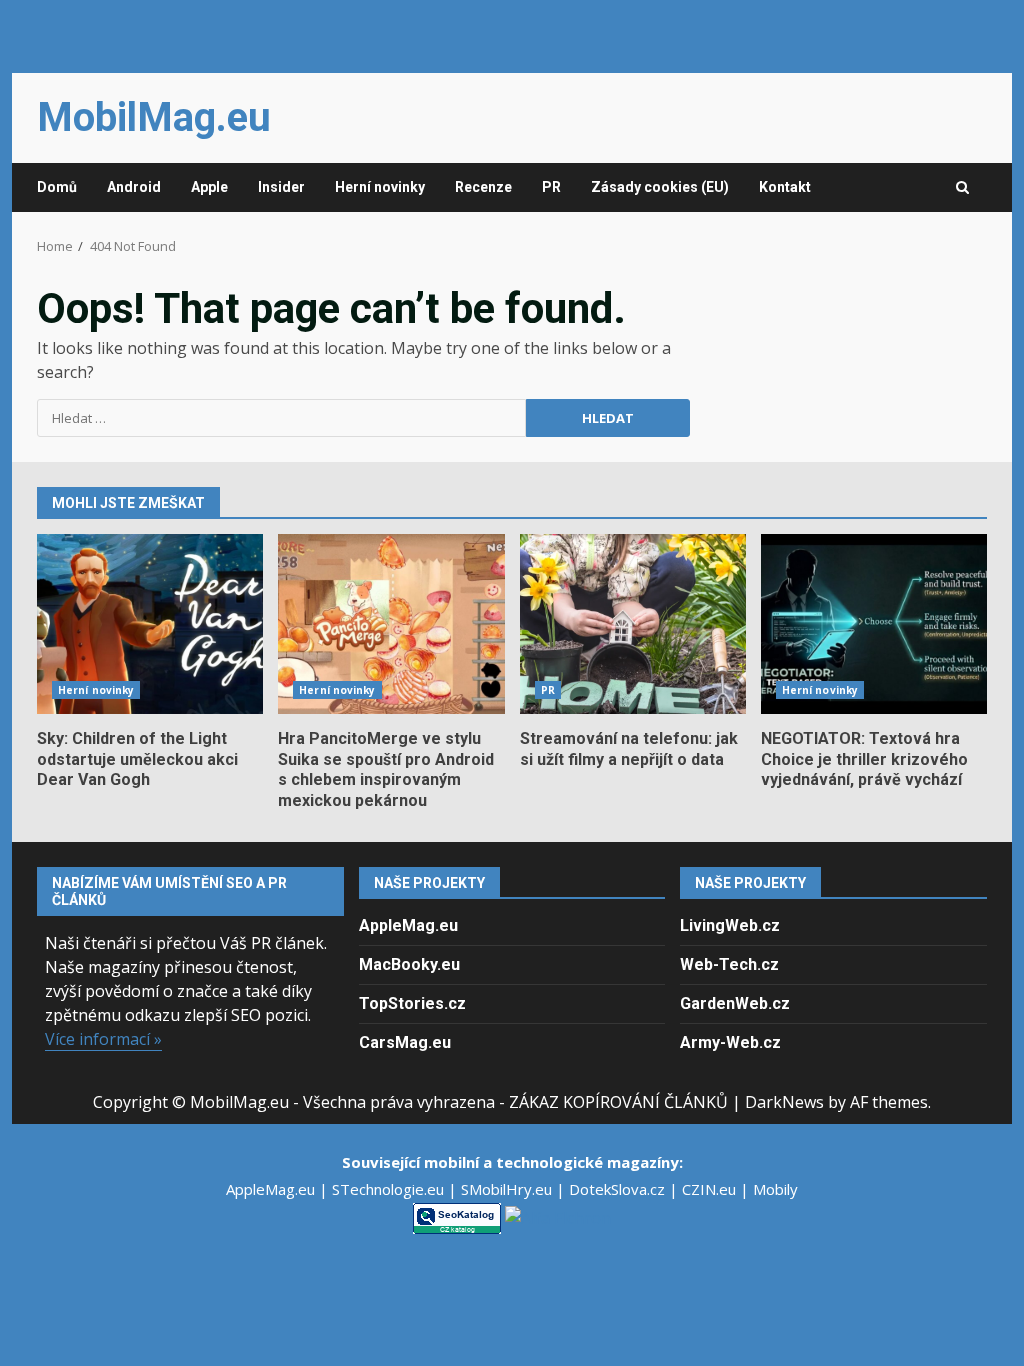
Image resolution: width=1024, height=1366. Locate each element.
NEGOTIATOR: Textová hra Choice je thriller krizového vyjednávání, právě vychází (874, 624)
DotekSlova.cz (619, 1189)
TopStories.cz (412, 1003)
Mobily (775, 1189)
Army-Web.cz (730, 1042)
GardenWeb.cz (735, 1003)
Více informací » (103, 1039)
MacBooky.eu (409, 964)
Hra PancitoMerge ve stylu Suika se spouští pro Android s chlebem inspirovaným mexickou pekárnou (391, 624)
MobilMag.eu (154, 117)
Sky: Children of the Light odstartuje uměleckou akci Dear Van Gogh (150, 624)
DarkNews (784, 1102)
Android (134, 187)
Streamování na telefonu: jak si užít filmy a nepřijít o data (633, 624)
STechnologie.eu (390, 1189)
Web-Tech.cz (729, 964)
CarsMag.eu (405, 1042)
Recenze (483, 187)
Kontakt (785, 187)
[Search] (962, 188)
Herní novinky (380, 187)
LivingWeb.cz (730, 925)
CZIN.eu (711, 1189)
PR (551, 187)
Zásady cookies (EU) (660, 187)
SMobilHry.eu (508, 1189)
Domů (57, 187)
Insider (281, 187)
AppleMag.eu (408, 925)
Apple (209, 187)
